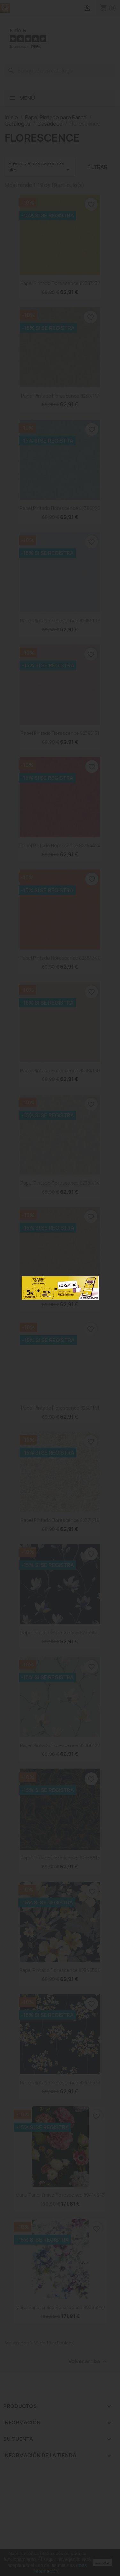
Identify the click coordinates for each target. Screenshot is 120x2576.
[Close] (92, 1283)
